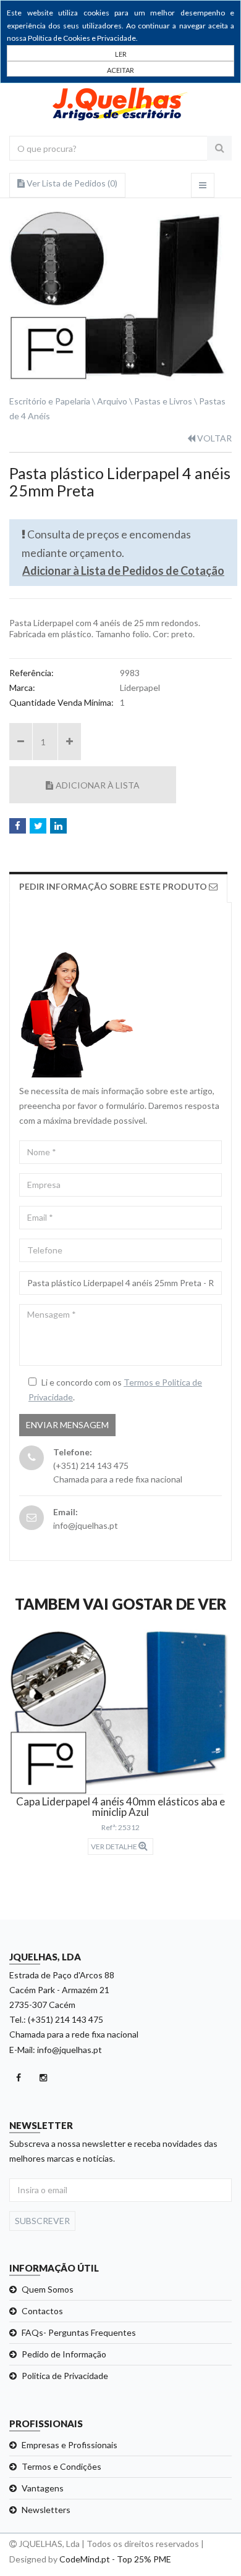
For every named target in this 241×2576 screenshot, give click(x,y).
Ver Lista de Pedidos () (71, 183)
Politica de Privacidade (65, 2376)
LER (121, 54)
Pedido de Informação (64, 2354)
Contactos (42, 2311)
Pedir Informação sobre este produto (114, 886)
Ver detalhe (115, 1846)
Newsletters (46, 2510)
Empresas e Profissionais (70, 2445)
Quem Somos (48, 2289)
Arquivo (112, 401)
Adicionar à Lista (98, 785)
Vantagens (43, 2488)
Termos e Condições (61, 2466)
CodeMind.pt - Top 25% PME (115, 2559)
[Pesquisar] (219, 148)
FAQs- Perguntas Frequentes (79, 2332)
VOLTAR (214, 438)
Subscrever (42, 2221)
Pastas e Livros (163, 401)
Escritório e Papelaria (50, 401)
